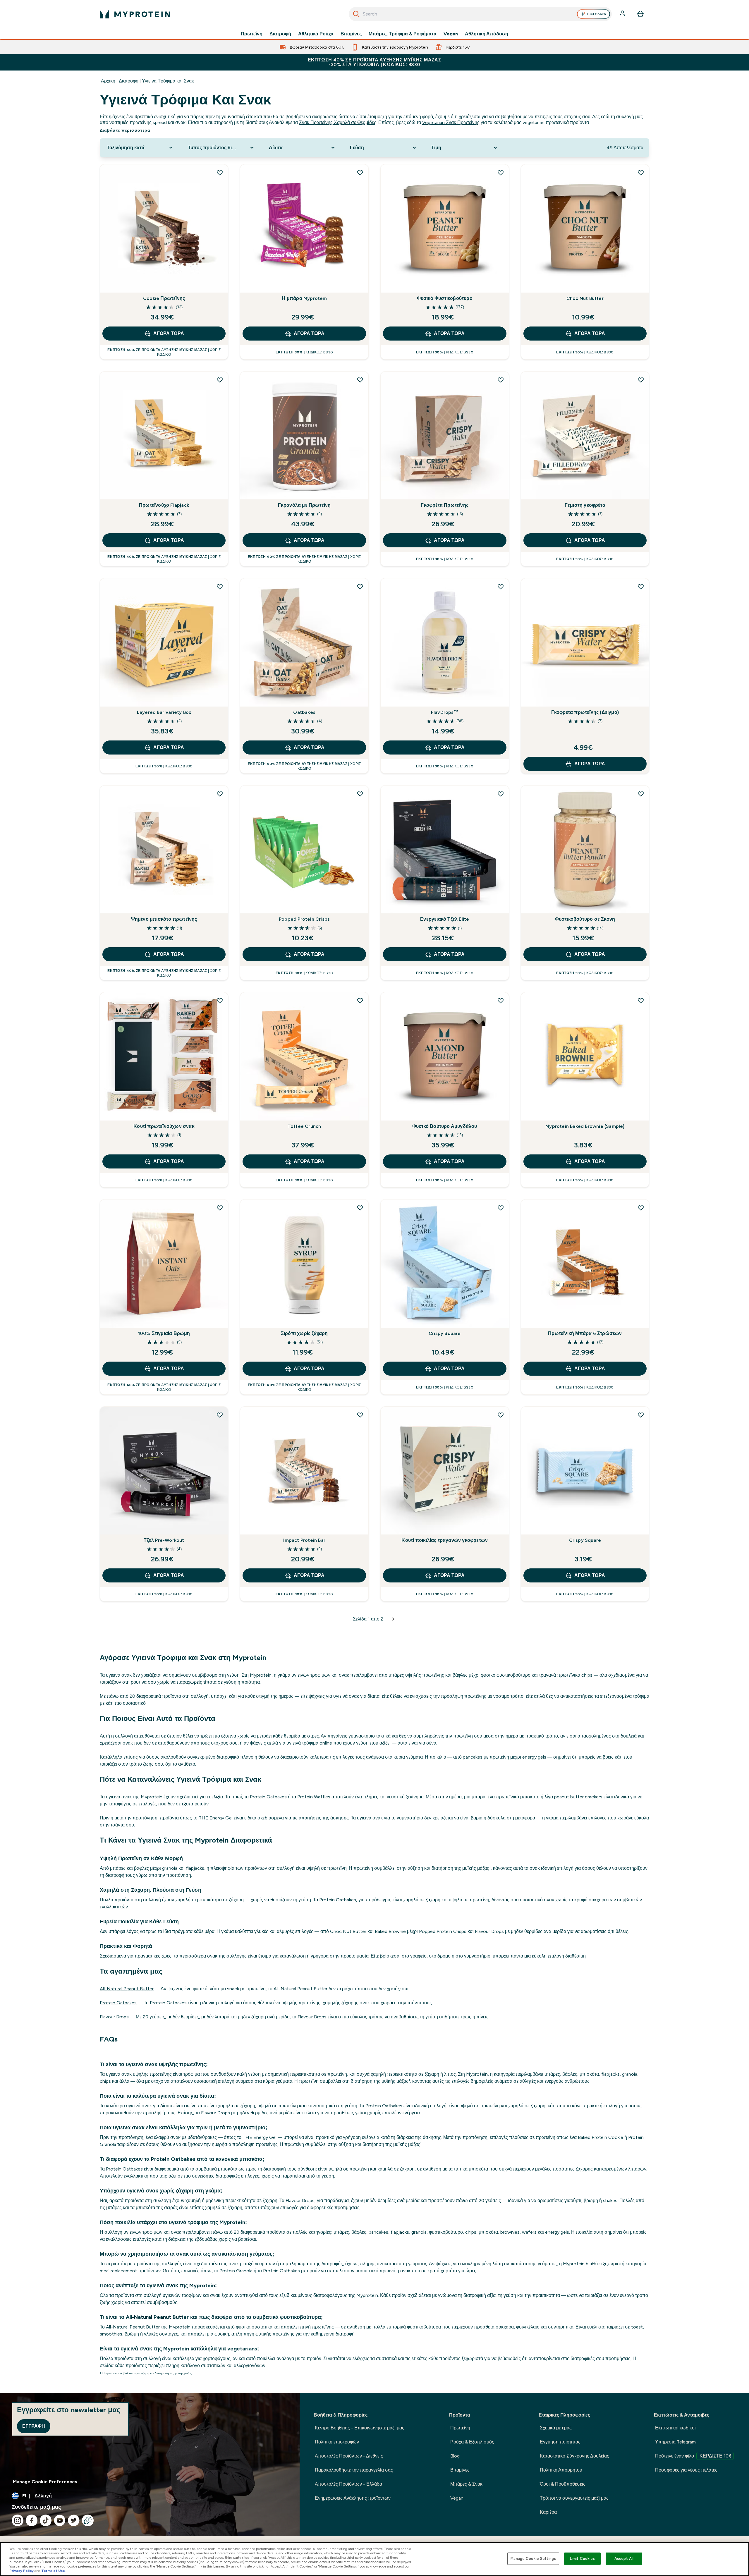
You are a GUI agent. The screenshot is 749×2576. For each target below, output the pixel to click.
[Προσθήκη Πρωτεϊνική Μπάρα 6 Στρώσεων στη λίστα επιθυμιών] (641, 1208)
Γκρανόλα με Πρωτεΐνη (304, 505)
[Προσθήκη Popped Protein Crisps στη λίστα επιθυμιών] (360, 794)
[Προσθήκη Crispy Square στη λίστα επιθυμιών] (501, 1208)
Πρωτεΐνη (252, 34)
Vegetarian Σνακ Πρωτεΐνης (451, 122)
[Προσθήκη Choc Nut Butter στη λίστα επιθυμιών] (641, 173)
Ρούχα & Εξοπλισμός (472, 2442)
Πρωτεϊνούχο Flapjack (164, 505)
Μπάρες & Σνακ (466, 2484)
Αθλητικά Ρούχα (316, 34)
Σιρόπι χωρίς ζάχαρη (304, 1333)
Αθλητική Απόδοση (487, 34)
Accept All (624, 2559)
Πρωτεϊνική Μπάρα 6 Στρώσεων (585, 1333)
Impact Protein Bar (304, 1540)
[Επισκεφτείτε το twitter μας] (74, 2520)
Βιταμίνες (351, 34)
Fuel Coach (596, 14)
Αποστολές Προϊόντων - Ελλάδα (348, 2484)
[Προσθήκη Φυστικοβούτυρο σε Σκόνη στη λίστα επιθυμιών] (641, 794)
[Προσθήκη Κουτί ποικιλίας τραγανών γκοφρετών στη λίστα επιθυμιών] (501, 1415)
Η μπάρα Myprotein (304, 298)
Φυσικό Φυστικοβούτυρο (445, 298)
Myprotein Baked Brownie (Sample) (585, 1126)
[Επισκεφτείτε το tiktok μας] (46, 2520)
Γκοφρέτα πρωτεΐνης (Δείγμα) (585, 712)
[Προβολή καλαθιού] (640, 14)
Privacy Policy (22, 2571)
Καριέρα (548, 2512)
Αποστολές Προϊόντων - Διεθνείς (349, 2456)
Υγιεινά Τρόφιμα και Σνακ (168, 81)
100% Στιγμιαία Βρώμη (164, 1333)
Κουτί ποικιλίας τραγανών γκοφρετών (445, 1540)
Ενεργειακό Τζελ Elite (445, 919)
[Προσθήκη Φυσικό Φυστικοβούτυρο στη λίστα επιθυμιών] (501, 173)
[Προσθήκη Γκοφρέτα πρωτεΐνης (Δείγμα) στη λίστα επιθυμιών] (641, 587)
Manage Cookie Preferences (45, 2482)
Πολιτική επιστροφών (337, 2442)
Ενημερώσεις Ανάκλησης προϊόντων (353, 2498)
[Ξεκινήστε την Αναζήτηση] (356, 14)
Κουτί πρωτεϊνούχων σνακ (164, 1126)
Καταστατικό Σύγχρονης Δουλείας (574, 2456)
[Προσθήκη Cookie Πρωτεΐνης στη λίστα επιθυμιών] (220, 173)
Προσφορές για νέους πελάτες (686, 2470)
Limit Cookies (583, 2559)
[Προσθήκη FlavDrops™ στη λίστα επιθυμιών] (501, 587)
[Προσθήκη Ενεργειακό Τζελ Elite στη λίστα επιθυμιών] (501, 794)
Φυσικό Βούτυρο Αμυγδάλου (445, 1126)
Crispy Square (445, 1333)
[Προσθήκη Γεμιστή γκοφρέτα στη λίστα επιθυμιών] (641, 380)
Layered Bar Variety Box (164, 712)
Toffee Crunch (304, 1126)
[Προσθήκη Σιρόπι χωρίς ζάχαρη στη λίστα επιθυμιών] (360, 1208)
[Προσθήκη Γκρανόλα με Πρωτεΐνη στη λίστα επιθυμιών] (360, 380)
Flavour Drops (114, 2017)
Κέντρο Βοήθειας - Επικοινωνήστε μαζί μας (360, 2428)
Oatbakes (304, 712)
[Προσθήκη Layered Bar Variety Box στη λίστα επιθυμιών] (220, 587)
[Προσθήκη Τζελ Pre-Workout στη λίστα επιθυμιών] (220, 1415)
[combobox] (480, 14)
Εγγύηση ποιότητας (560, 2442)
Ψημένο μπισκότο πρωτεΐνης (164, 919)
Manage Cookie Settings (533, 2559)
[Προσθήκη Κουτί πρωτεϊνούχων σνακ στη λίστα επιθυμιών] (220, 1001)
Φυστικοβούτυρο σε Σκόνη (585, 919)
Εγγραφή (34, 2426)
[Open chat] (88, 2520)
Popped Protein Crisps (304, 919)
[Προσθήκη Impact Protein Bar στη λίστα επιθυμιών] (360, 1415)
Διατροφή (280, 34)
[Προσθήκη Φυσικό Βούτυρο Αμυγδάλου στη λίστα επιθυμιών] (501, 1001)
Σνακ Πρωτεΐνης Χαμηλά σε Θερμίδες (338, 122)
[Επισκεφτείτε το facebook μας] (32, 2520)
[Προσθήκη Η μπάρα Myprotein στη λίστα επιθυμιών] (360, 173)
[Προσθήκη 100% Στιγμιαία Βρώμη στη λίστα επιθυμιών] (220, 1208)
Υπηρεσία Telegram (675, 2442)
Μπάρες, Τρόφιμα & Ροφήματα (403, 34)
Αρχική (108, 81)
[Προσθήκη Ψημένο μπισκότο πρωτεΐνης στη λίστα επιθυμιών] (220, 794)
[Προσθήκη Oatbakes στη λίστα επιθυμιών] (360, 587)
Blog (455, 2456)
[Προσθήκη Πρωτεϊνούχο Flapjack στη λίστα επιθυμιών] (220, 380)
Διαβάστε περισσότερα (125, 130)
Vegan (451, 34)
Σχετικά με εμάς (556, 2428)
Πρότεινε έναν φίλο (693, 2456)
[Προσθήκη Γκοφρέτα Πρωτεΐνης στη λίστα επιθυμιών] (501, 380)
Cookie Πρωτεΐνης (164, 298)
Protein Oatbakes (118, 2003)
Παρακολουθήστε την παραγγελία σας (354, 2470)
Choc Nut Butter (585, 298)
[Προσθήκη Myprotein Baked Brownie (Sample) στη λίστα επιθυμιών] (641, 1001)
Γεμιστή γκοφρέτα (585, 505)
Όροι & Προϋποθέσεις (563, 2484)
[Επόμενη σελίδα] (393, 1619)
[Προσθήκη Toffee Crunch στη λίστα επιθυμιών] (360, 1001)
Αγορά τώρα (169, 333)
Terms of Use (53, 2571)
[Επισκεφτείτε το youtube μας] (60, 2520)
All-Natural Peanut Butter (127, 1989)
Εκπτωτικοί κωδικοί (675, 2428)
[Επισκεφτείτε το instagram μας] (18, 2520)
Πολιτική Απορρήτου (561, 2470)
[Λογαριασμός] (623, 14)
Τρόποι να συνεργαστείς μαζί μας (574, 2498)
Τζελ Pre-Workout (164, 1540)
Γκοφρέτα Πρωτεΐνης (445, 505)
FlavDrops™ (445, 712)
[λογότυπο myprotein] (135, 14)
